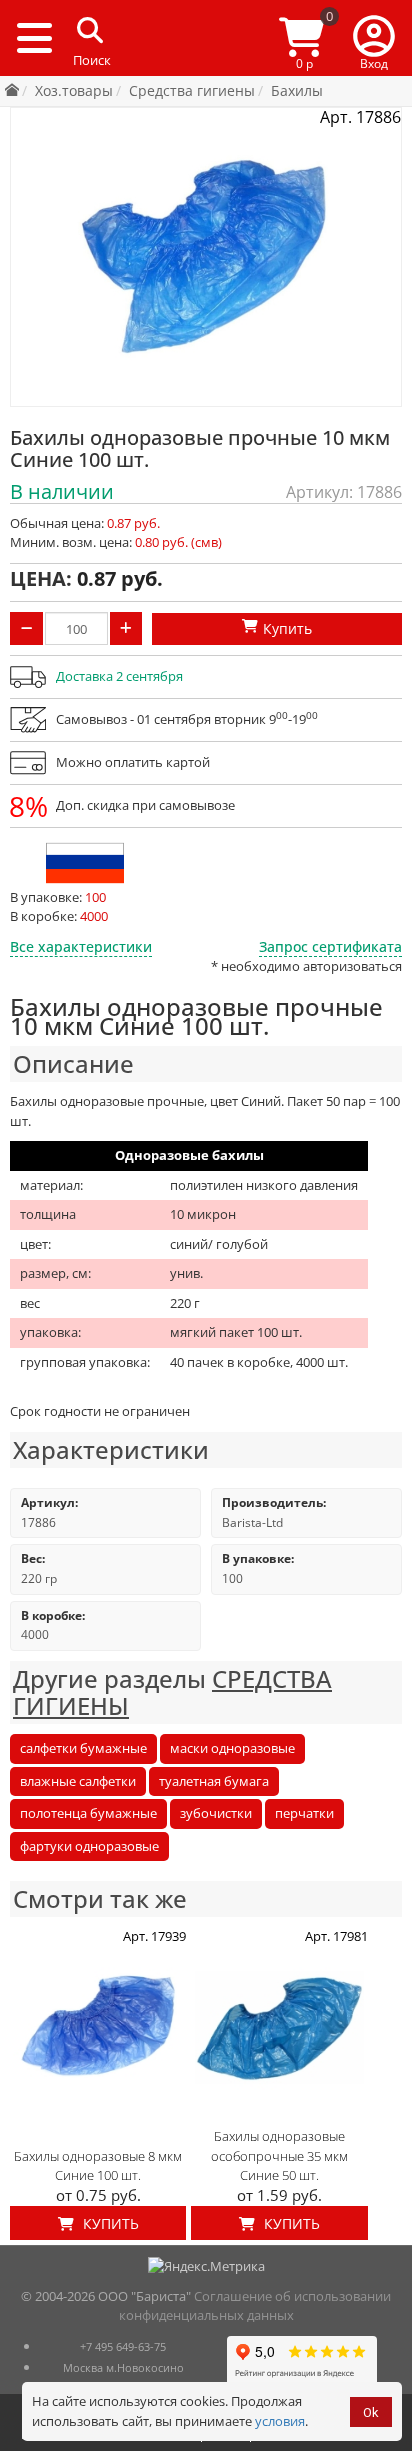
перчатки (304, 1813)
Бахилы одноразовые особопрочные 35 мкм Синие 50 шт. (279, 2155)
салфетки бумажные (83, 1748)
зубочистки (216, 1813)
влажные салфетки (78, 1781)
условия (280, 2421)
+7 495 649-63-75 (123, 2346)
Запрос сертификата (330, 946)
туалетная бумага (214, 1781)
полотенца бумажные (88, 1813)
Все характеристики (81, 946)
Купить (109, 2223)
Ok (371, 2412)
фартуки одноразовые (89, 1846)
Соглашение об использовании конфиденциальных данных (255, 2306)
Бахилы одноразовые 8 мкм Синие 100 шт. (98, 2166)
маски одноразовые (232, 1748)
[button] (374, 38)
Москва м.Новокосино (123, 2367)
